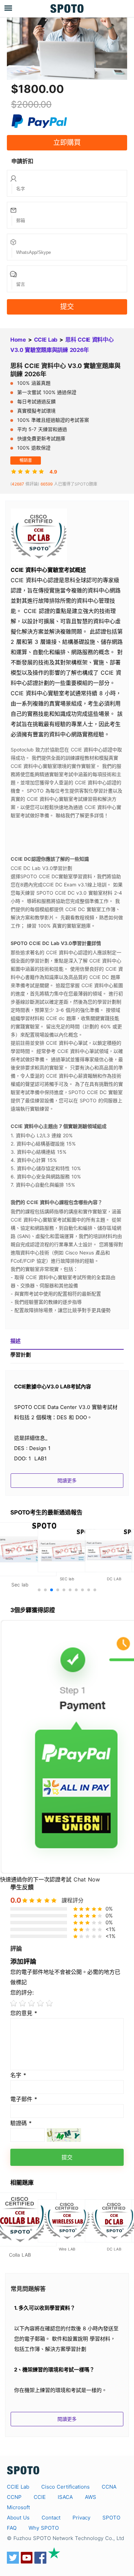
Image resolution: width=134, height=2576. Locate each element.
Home (18, 340)
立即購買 (67, 143)
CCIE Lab (46, 340)
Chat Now (87, 1879)
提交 (67, 307)
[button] (39, 1590)
